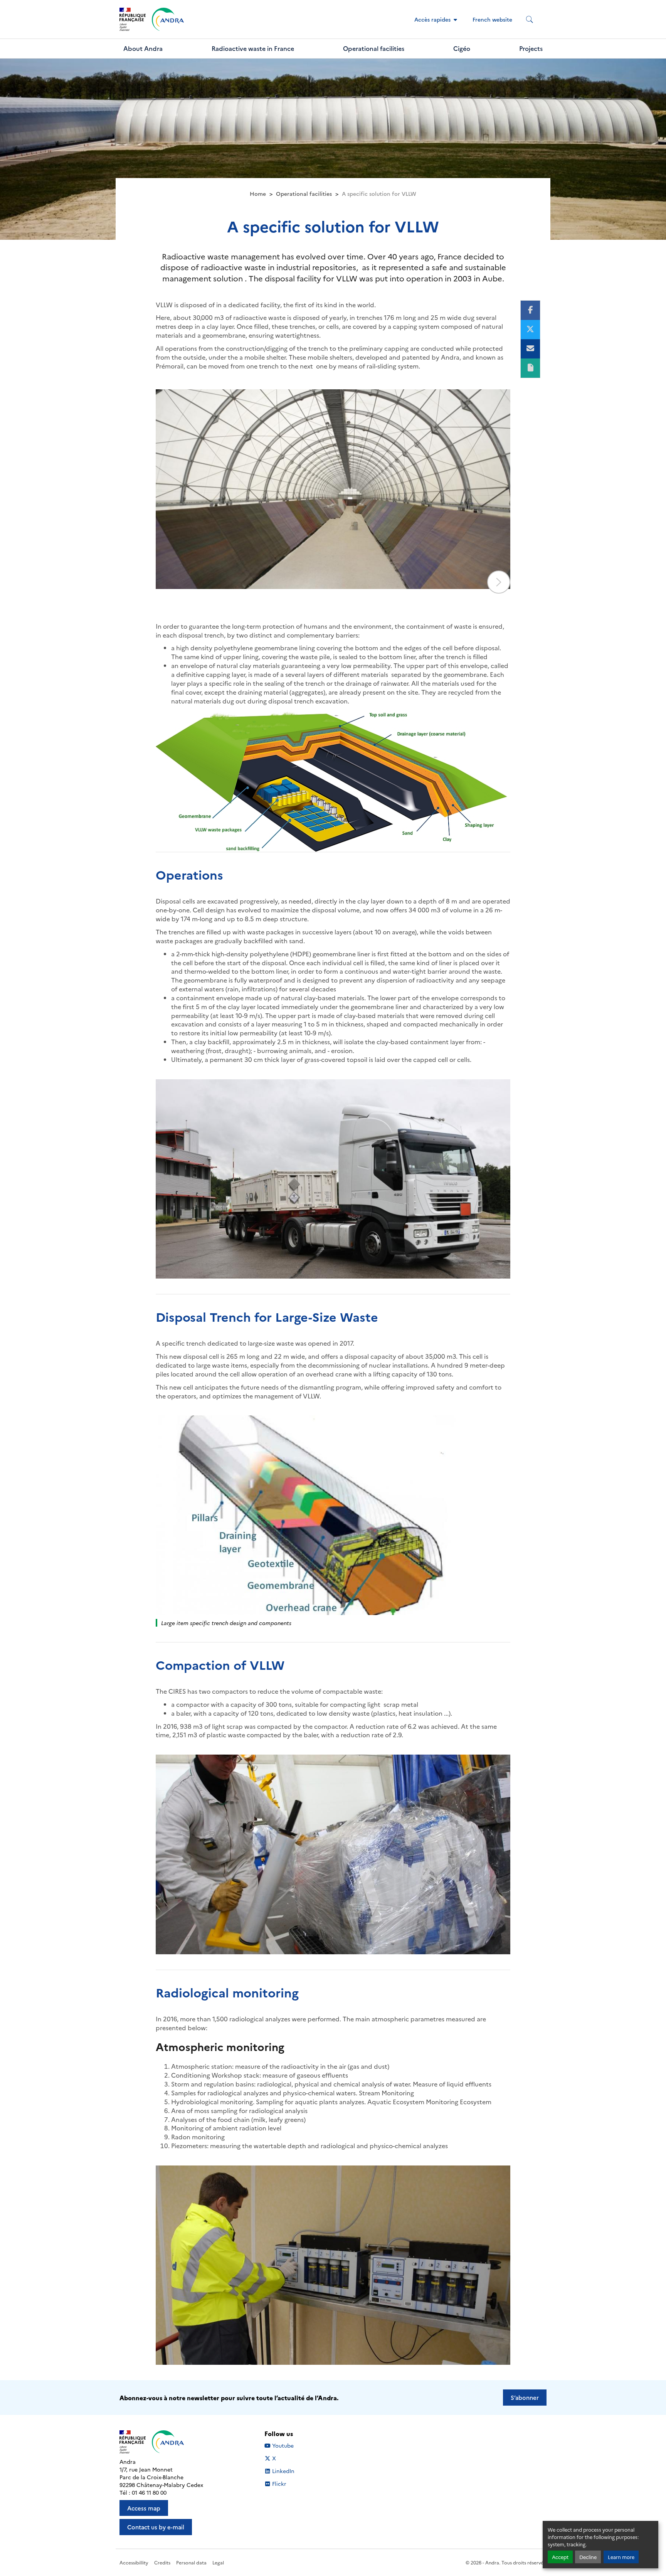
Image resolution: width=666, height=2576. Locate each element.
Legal (218, 2562)
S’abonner (525, 2397)
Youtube (283, 2446)
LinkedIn (283, 2471)
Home (258, 193)
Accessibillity (134, 2562)
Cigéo (462, 48)
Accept (560, 2557)
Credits (162, 2562)
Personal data (191, 2562)
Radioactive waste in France (253, 48)
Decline (588, 2557)
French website (492, 19)
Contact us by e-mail (156, 2527)
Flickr (279, 2484)
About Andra (143, 48)
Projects (531, 48)
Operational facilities (374, 48)
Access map (144, 2508)
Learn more (621, 2557)
